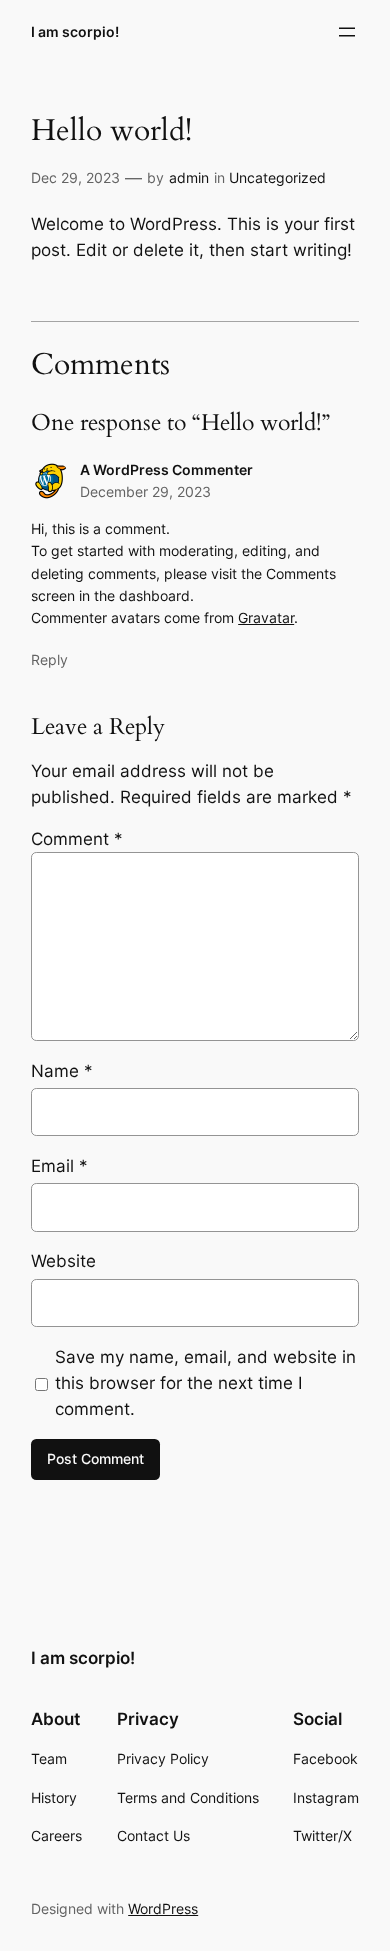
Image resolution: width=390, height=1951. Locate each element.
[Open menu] (347, 32)
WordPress (163, 1908)
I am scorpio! (75, 31)
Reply (49, 659)
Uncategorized (277, 177)
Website (63, 1261)
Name (62, 1071)
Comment (77, 839)
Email (59, 1166)
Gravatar (266, 617)
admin (189, 177)
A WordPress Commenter (166, 469)
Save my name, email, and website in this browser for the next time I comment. (205, 1383)
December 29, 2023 (145, 491)
